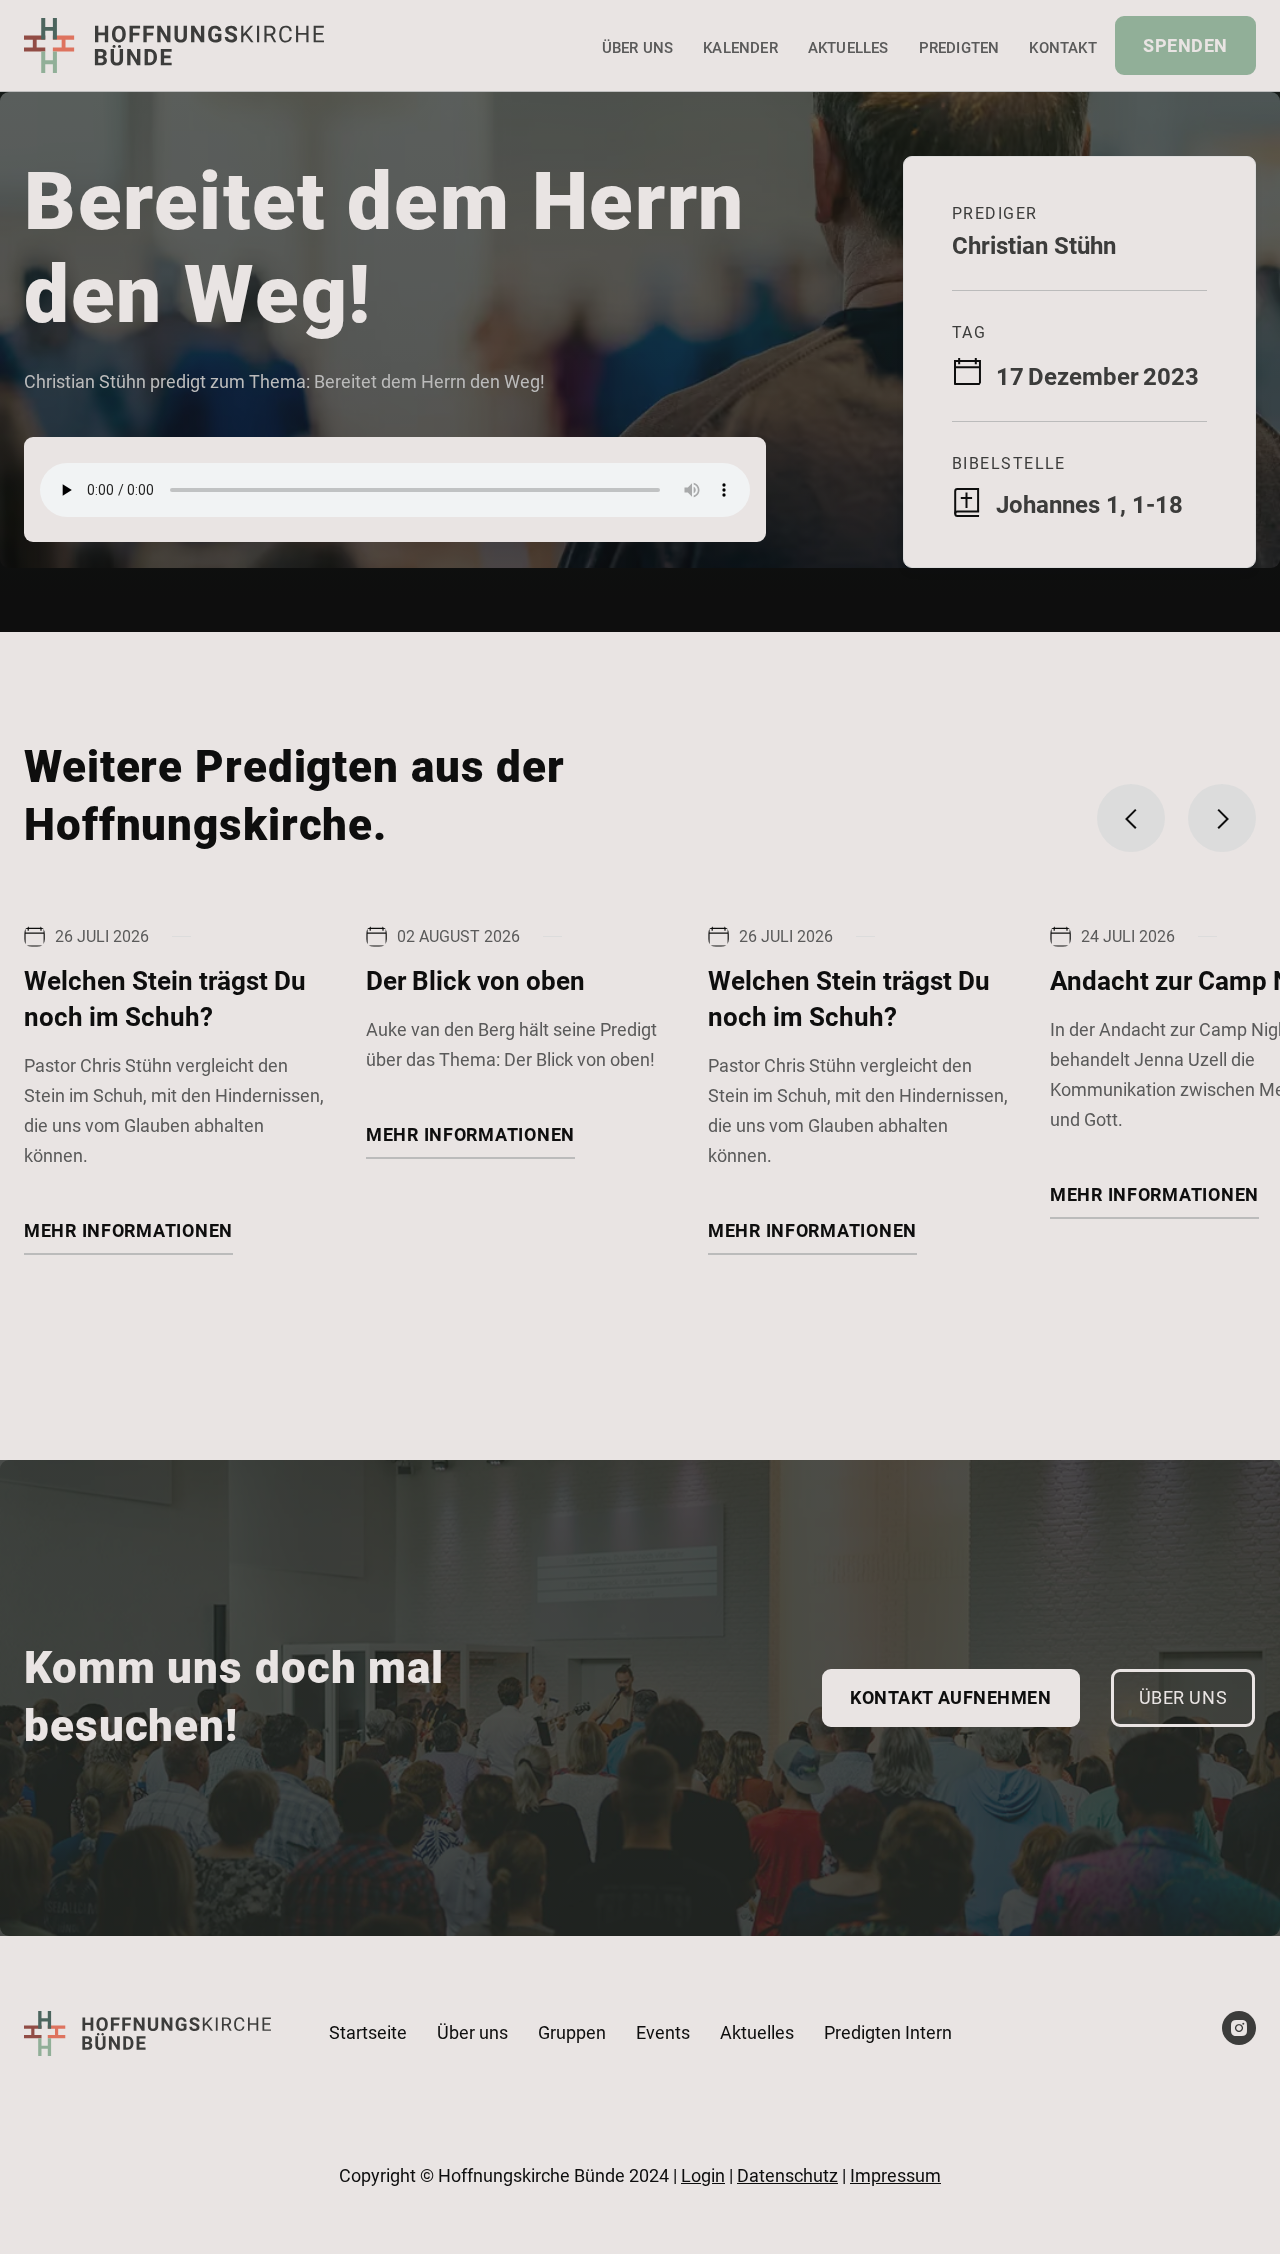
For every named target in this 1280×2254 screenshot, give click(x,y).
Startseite (368, 2032)
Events (663, 2032)
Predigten (959, 48)
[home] (174, 45)
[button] (1131, 818)
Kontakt (1062, 48)
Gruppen (572, 2032)
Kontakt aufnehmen (950, 1697)
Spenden (1185, 45)
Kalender (740, 48)
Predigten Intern (888, 2032)
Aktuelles (848, 48)
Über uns (638, 48)
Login (703, 2175)
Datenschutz (787, 2175)
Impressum (895, 2175)
